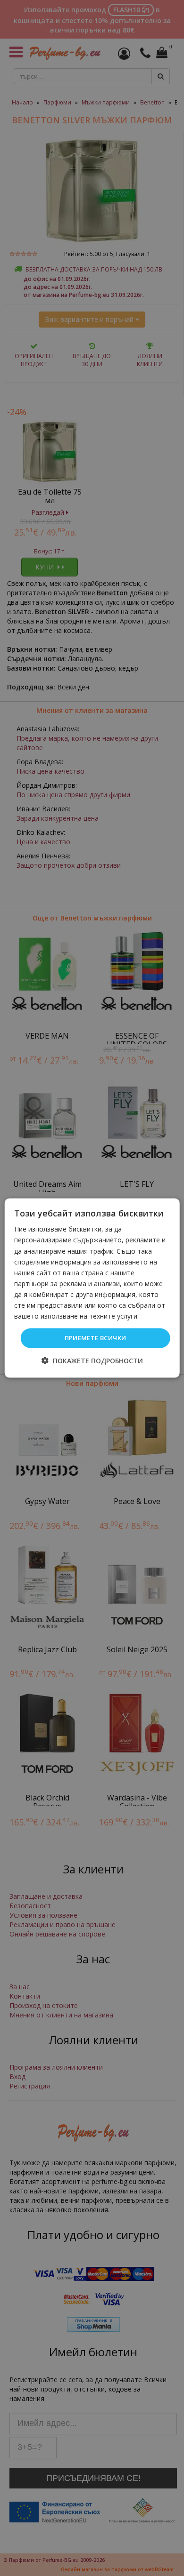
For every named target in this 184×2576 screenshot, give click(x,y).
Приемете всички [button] (96, 1338)
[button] (92, 1360)
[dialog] (92, 1288)
